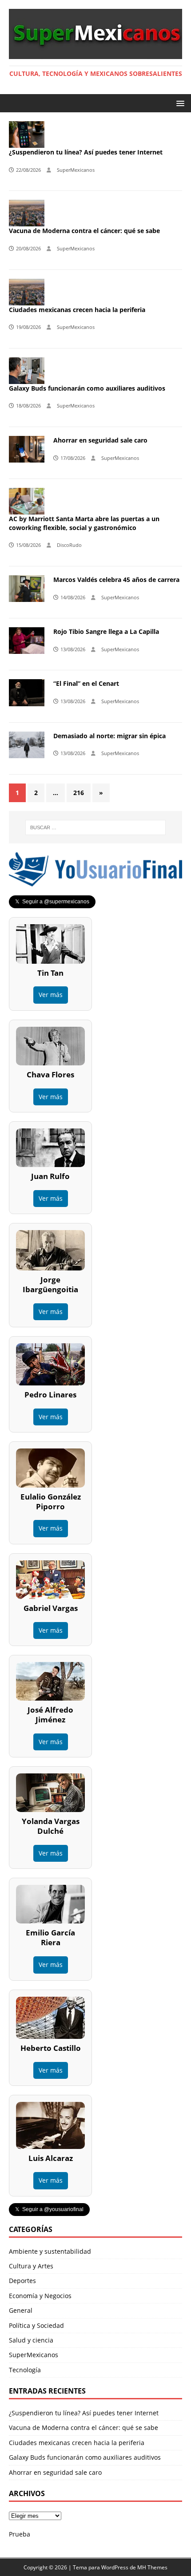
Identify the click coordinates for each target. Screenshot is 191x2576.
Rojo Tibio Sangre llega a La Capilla (106, 631)
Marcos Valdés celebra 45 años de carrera (116, 580)
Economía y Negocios (40, 2296)
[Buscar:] (96, 827)
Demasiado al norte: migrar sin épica (109, 736)
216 (79, 793)
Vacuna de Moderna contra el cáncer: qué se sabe (84, 231)
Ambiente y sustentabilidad (50, 2251)
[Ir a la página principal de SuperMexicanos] (95, 53)
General (21, 2310)
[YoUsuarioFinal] (95, 881)
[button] (179, 103)
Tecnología (25, 2370)
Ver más (51, 995)
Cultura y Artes (31, 2266)
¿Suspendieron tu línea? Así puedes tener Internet (86, 152)
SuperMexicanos (76, 170)
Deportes (22, 2281)
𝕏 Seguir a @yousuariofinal (49, 2209)
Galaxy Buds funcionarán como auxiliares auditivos (87, 388)
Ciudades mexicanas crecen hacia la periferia (77, 310)
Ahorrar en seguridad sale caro (100, 440)
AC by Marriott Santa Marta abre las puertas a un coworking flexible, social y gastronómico (84, 523)
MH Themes (152, 2567)
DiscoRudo (69, 545)
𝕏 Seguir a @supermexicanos (52, 902)
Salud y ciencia (31, 2340)
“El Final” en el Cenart (86, 683)
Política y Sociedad (36, 2325)
